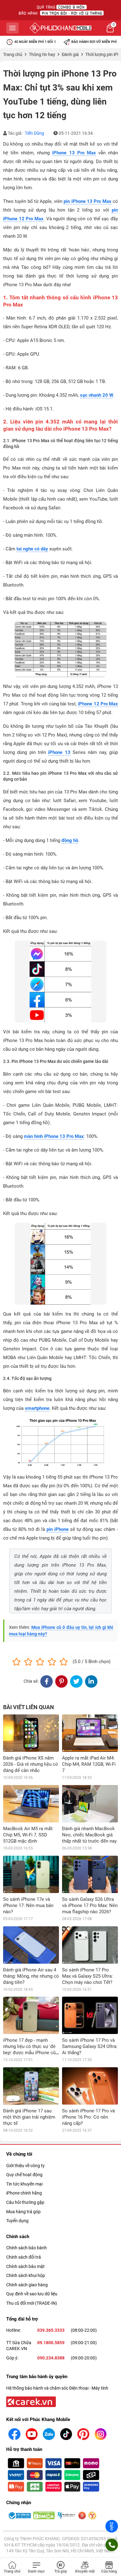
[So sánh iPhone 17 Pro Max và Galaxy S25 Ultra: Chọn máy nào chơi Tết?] (90, 1945)
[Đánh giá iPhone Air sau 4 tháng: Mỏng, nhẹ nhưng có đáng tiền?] (31, 1945)
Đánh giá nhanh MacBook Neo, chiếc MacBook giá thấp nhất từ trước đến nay (89, 1835)
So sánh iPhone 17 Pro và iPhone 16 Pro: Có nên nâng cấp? (88, 2117)
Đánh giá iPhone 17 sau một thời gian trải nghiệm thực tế (29, 2117)
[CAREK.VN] (30, 2401)
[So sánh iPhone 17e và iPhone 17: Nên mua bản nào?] (31, 1874)
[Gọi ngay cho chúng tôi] (112, 2545)
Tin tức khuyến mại (24, 2184)
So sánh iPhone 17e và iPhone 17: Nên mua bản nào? (28, 1905)
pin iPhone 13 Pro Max (87, 201)
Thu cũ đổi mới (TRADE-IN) (32, 2303)
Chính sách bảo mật (25, 2266)
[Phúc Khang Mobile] (60, 28)
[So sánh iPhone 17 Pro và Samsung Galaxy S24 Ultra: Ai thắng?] (90, 2015)
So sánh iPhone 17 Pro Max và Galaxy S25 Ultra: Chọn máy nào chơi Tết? (87, 1976)
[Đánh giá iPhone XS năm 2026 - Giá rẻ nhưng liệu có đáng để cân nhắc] (31, 1733)
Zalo (112, 2526)
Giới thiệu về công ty (25, 2166)
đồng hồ (70, 840)
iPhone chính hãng (24, 2193)
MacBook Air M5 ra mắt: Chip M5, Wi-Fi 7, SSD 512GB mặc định (28, 1835)
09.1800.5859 (51, 2343)
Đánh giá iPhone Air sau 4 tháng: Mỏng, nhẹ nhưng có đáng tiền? (31, 1976)
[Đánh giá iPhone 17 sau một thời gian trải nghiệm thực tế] (31, 2086)
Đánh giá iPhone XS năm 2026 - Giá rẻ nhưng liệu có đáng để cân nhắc (31, 1764)
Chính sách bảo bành (27, 2248)
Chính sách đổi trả (24, 2257)
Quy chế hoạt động (24, 2175)
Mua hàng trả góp (23, 2212)
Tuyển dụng (17, 2221)
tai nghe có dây (32, 549)
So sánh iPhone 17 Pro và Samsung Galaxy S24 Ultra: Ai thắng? (90, 2046)
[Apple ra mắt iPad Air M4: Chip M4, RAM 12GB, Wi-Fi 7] (90, 1733)
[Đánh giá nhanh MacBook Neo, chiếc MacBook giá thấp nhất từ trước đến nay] (90, 1804)
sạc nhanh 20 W (97, 395)
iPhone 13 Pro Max (74, 153)
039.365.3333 (51, 2330)
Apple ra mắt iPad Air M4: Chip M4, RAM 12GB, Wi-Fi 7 (89, 1764)
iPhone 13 (59, 752)
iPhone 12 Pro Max (98, 704)
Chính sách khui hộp (26, 2275)
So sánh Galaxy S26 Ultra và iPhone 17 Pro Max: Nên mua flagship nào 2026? (90, 1905)
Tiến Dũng (34, 133)
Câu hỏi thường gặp (25, 2202)
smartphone (37, 1408)
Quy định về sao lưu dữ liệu (32, 2294)
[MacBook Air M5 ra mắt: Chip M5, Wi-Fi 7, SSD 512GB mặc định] (31, 1804)
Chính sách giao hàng (27, 2285)
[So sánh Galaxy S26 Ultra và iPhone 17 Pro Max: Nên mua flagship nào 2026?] (90, 1874)
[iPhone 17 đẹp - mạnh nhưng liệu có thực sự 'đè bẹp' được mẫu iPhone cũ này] (31, 2015)
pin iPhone (58, 1529)
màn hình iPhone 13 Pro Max (54, 1136)
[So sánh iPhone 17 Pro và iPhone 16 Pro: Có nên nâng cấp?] (90, 2086)
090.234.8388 (51, 2358)
